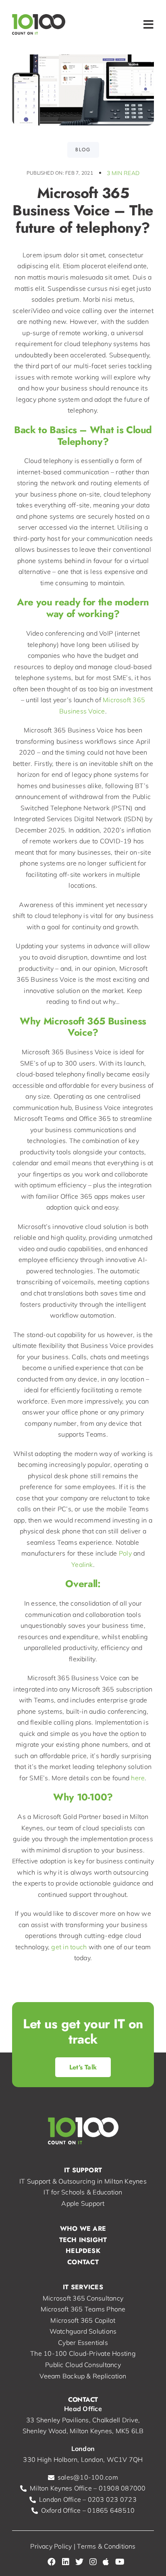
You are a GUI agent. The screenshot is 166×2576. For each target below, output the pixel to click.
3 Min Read (123, 173)
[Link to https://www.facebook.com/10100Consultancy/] (52, 2562)
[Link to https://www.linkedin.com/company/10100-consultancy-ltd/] (66, 2562)
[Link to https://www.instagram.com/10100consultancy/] (93, 2562)
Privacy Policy (51, 2546)
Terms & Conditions (106, 2546)
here (138, 1778)
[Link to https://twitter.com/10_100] (79, 2562)
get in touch (69, 1947)
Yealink (82, 1564)
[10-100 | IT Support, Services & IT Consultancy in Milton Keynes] (39, 17)
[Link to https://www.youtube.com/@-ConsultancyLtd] (120, 2562)
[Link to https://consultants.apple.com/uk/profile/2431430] (106, 2562)
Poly (125, 1553)
